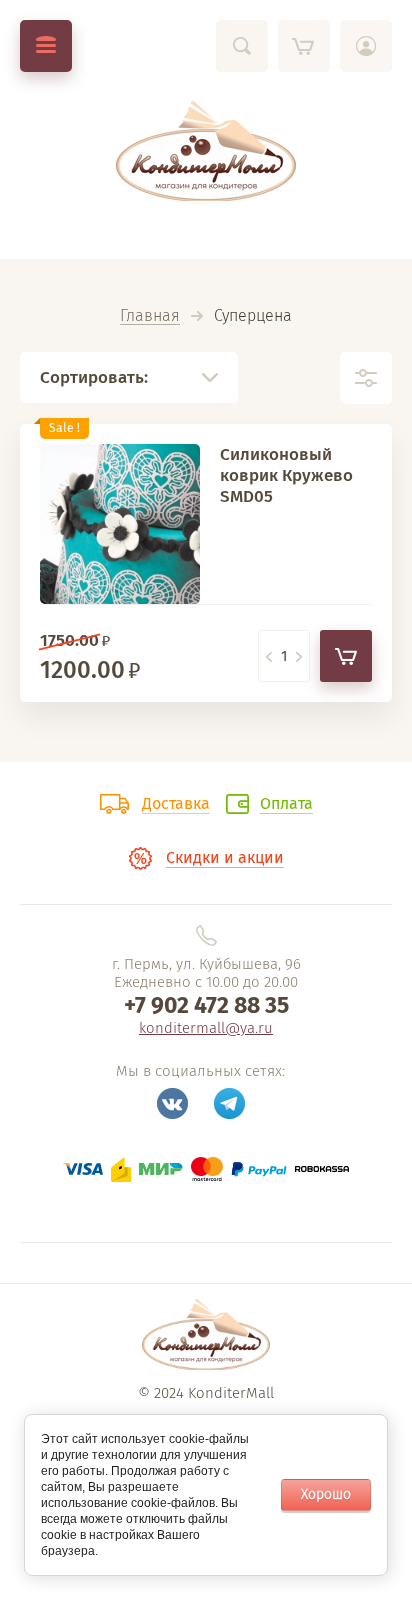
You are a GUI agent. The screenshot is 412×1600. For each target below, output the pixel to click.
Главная (150, 316)
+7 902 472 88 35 (206, 1005)
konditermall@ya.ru (206, 1028)
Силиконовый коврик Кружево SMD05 (286, 475)
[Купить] (346, 656)
